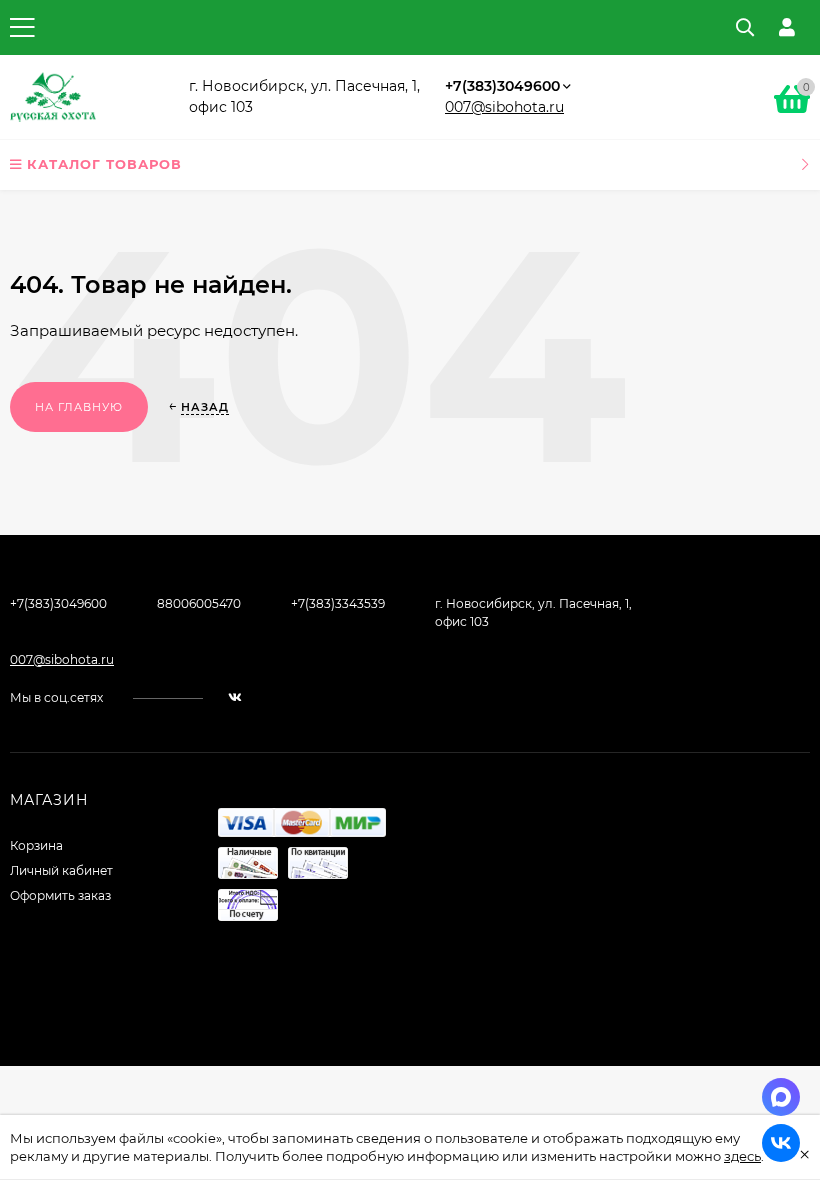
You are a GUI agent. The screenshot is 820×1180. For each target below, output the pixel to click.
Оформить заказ (60, 895)
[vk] (235, 697)
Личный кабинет (61, 870)
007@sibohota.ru (504, 107)
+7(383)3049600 (502, 86)
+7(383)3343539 (338, 603)
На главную (79, 407)
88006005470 (199, 603)
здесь (742, 1156)
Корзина (36, 845)
